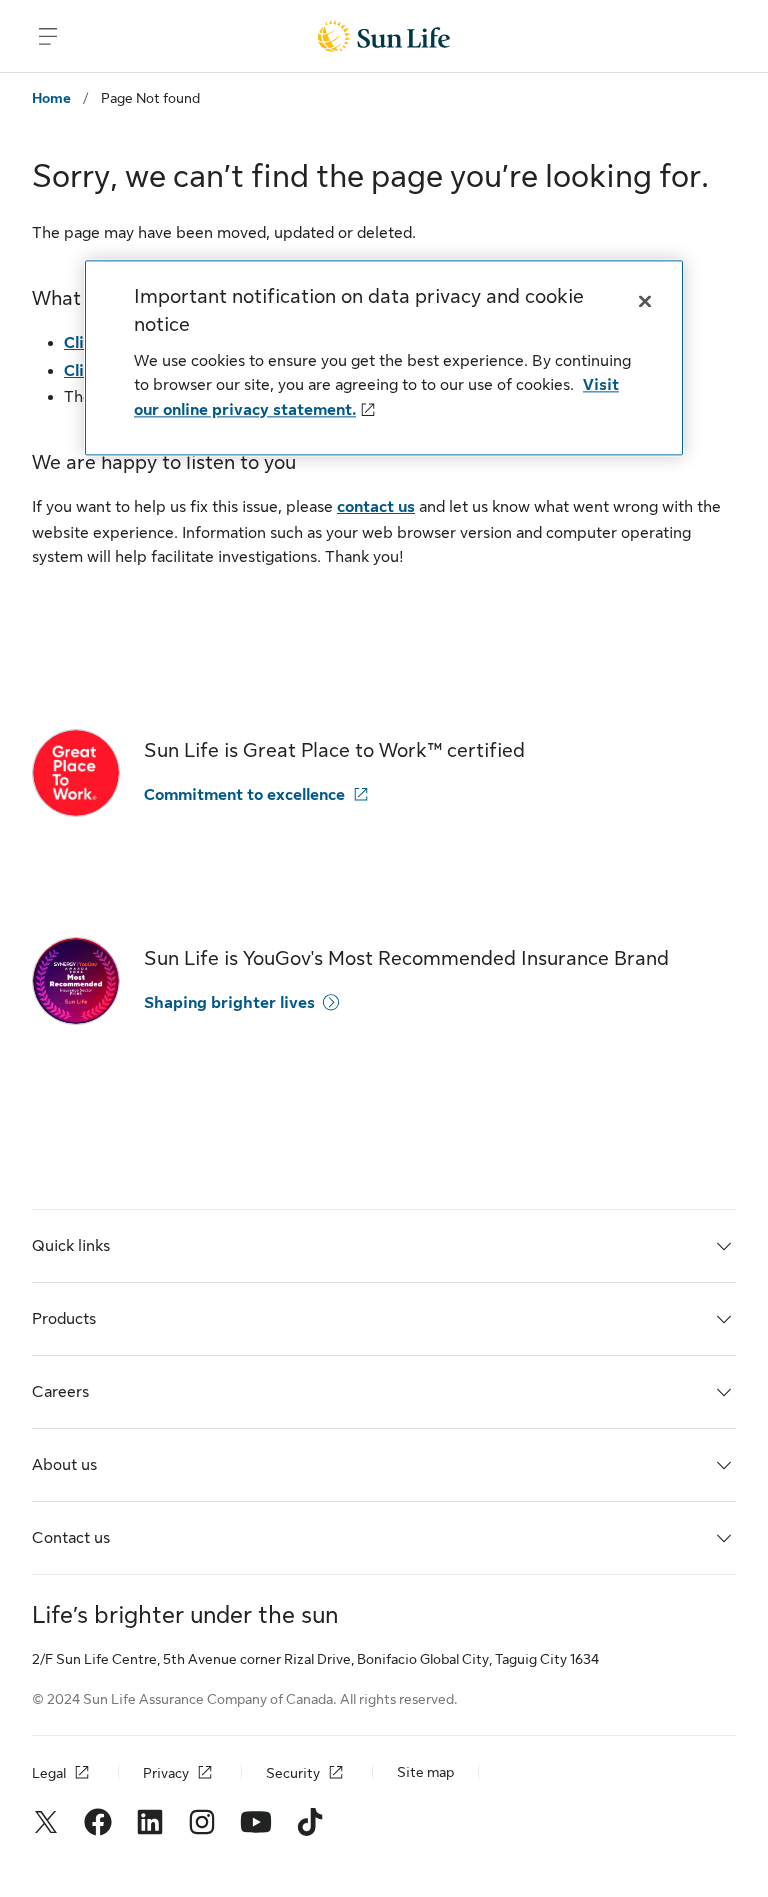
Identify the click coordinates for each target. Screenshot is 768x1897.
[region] (384, 357)
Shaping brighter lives (229, 1003)
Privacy (166, 1773)
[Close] (645, 301)
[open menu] (48, 36)
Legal (49, 1773)
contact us (376, 507)
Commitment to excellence (244, 795)
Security (293, 1773)
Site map (425, 1772)
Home (51, 98)
